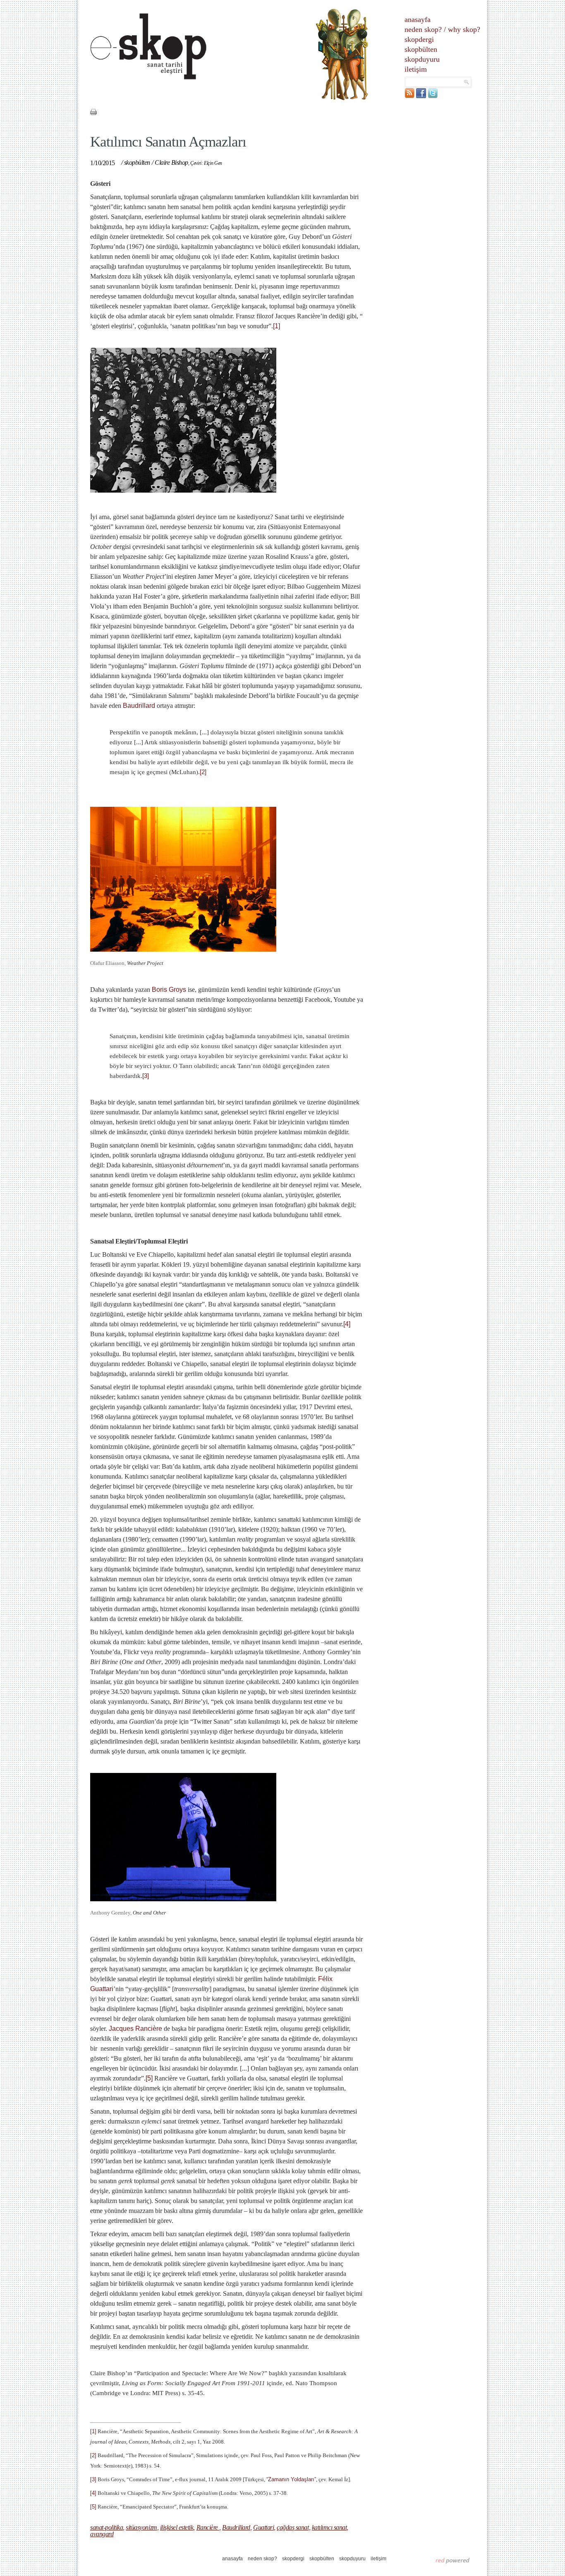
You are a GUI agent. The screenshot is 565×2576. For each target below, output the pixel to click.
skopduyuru (422, 59)
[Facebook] (421, 96)
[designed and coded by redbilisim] (453, 2560)
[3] (146, 1076)
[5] (149, 2078)
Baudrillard (140, 706)
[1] (277, 326)
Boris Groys (170, 990)
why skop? (464, 29)
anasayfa (418, 19)
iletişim (416, 69)
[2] (203, 772)
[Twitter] (433, 96)
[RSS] (409, 96)
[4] (347, 1324)
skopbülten (421, 49)
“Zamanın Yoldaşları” (291, 2479)
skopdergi (419, 39)
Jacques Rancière (136, 2029)
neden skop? (423, 29)
